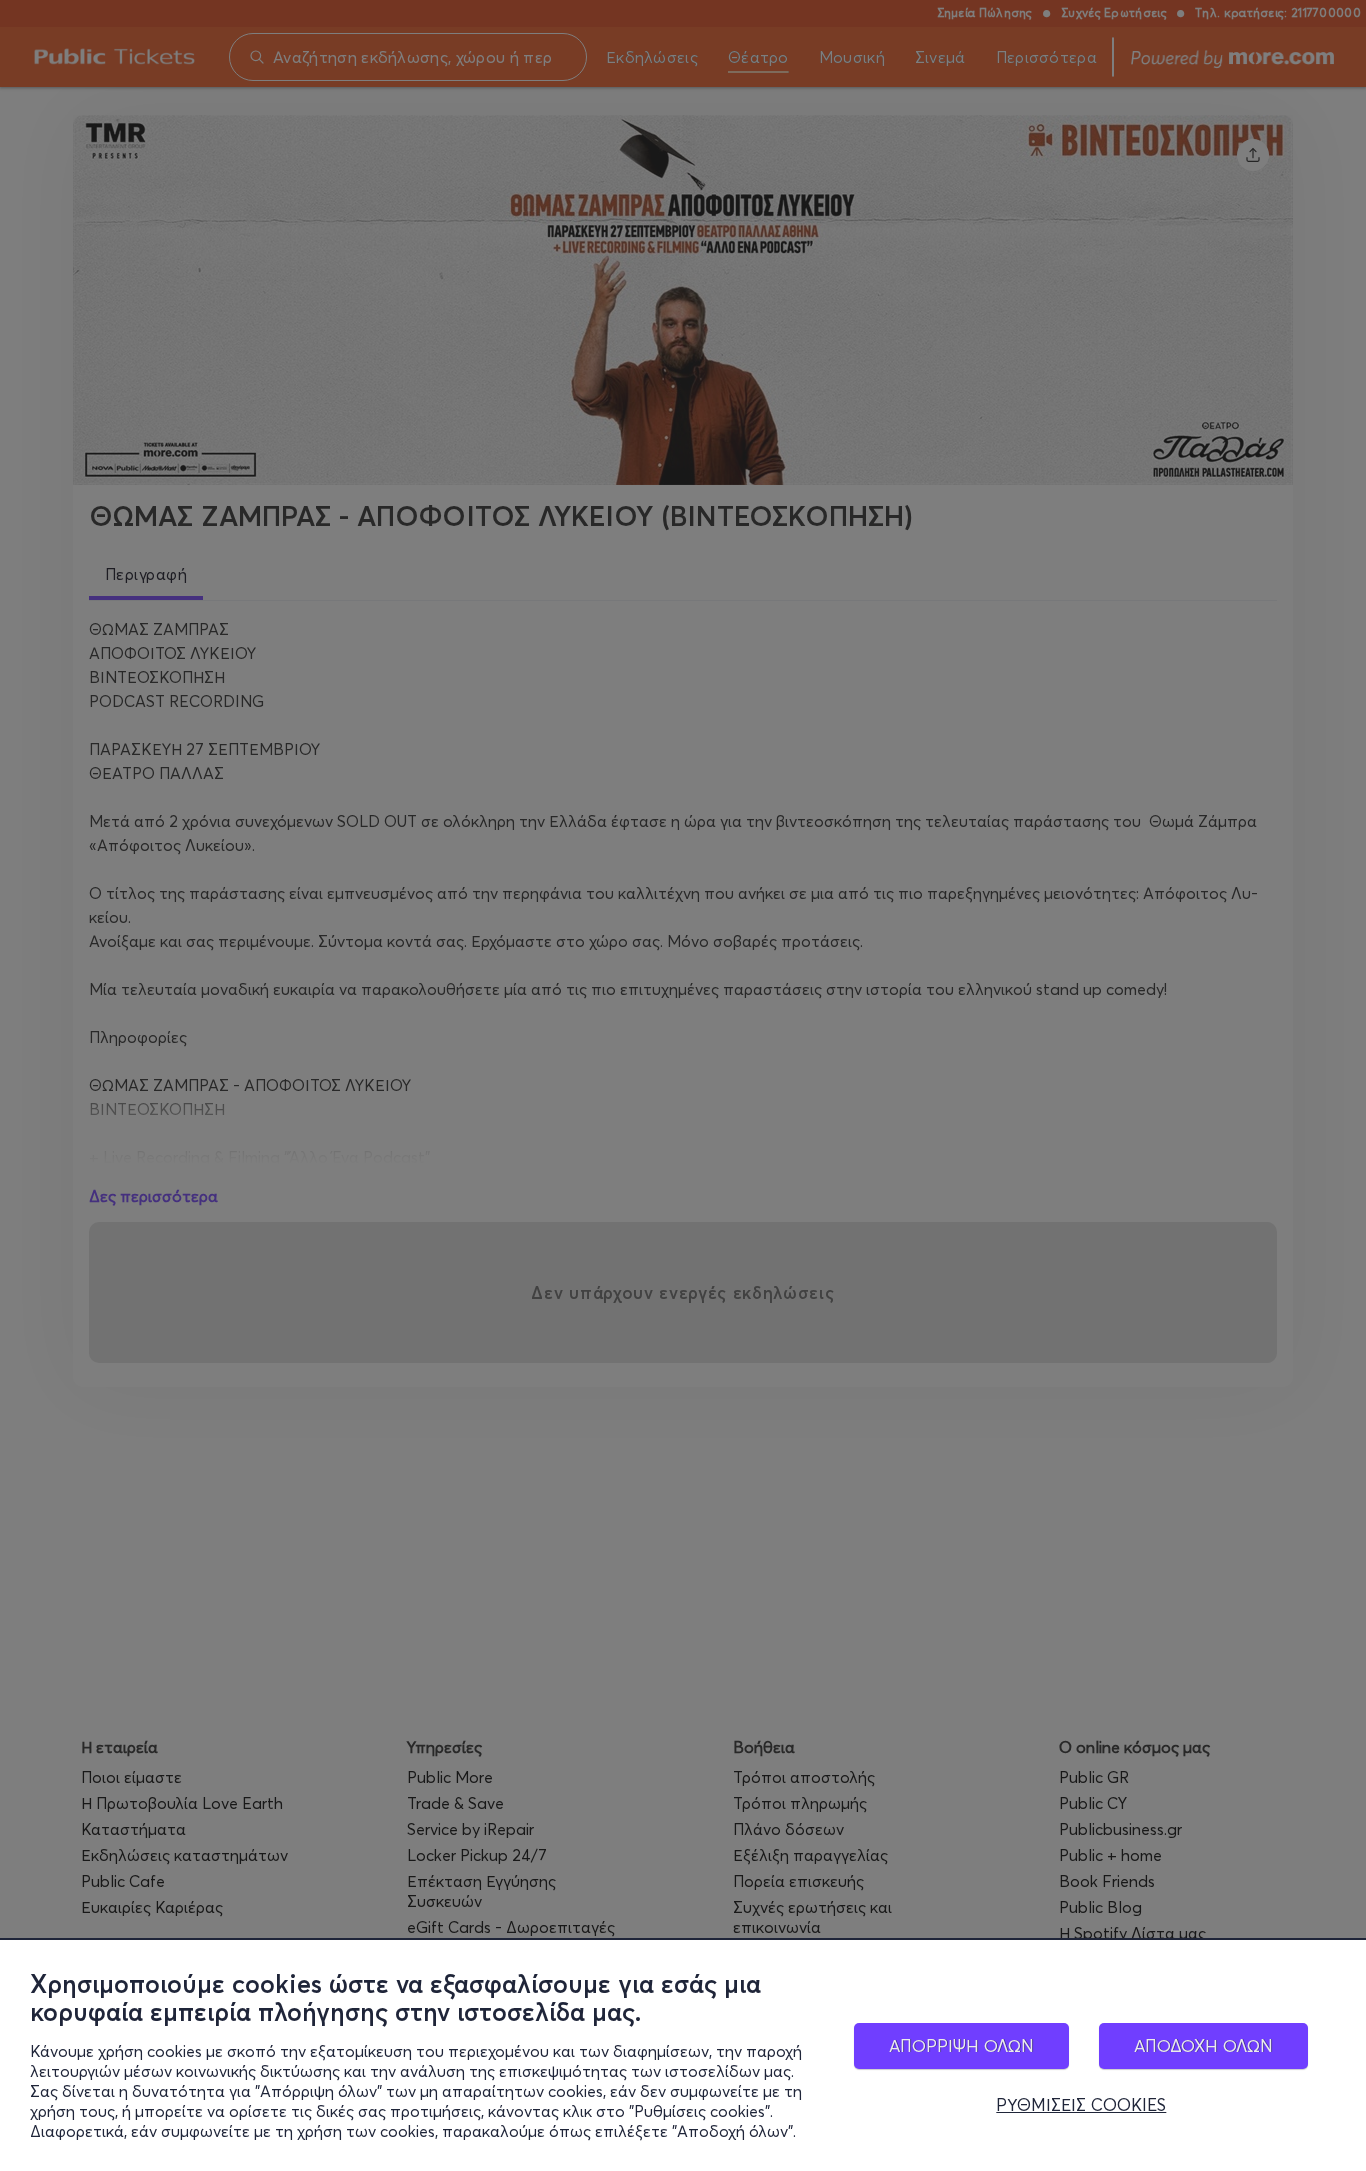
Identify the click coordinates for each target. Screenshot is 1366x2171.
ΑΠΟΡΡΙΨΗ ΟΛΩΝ (961, 2045)
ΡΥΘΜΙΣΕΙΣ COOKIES (1081, 2105)
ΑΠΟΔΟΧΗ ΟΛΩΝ (1203, 2045)
